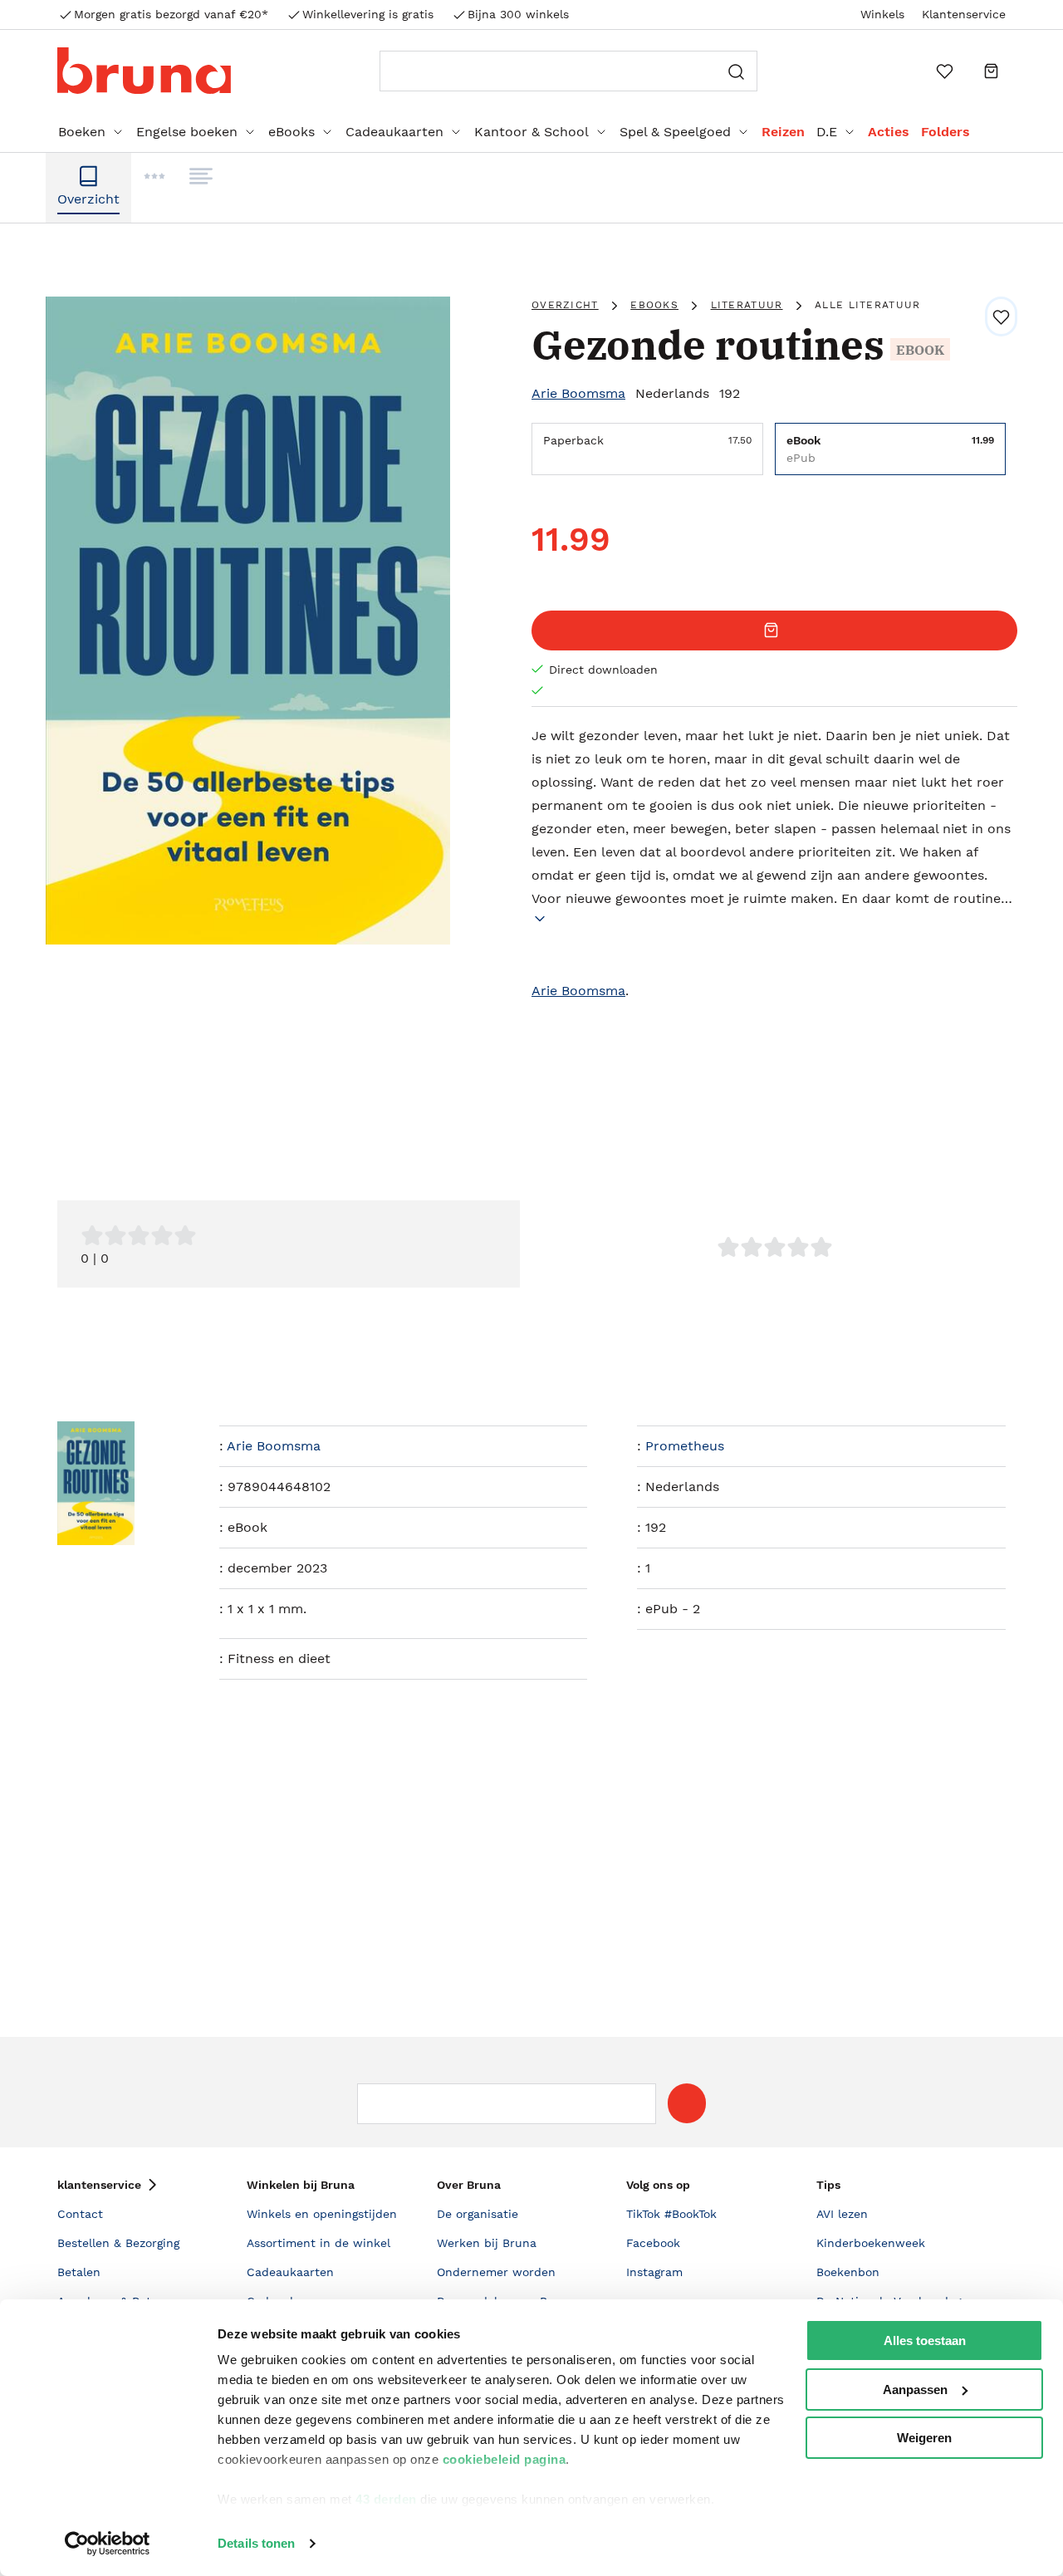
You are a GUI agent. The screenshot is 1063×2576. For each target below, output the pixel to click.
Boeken (82, 132)
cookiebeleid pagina (505, 2459)
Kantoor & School (531, 132)
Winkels (882, 14)
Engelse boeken (187, 132)
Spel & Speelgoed (675, 132)
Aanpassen (915, 2390)
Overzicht (565, 305)
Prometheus (685, 1446)
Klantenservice (964, 14)
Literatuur (747, 305)
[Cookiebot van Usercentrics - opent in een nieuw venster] (108, 2544)
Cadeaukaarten (394, 132)
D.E (827, 132)
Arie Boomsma (578, 393)
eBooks (291, 132)
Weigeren (924, 2438)
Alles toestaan (925, 2340)
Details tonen (256, 2543)
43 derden (386, 2499)
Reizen (783, 132)
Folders (945, 132)
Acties (889, 132)
